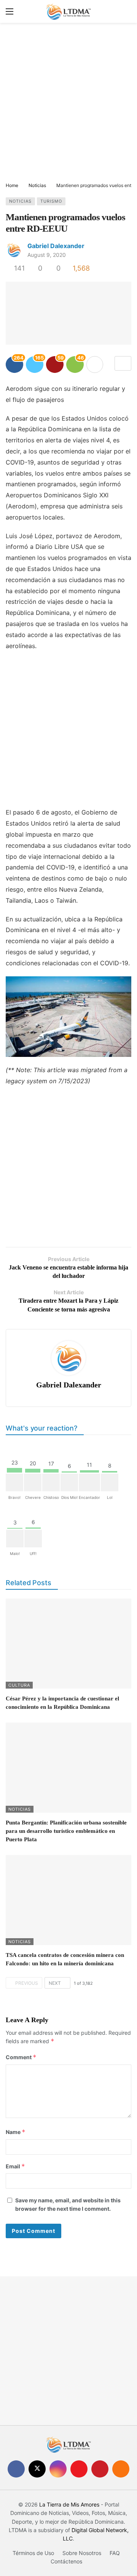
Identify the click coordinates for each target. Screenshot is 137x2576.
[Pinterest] (100, 2469)
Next (55, 1983)
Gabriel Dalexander (56, 246)
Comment (21, 2057)
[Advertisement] (68, 103)
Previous (27, 1983)
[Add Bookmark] (123, 363)
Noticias (20, 201)
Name (16, 2132)
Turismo (51, 201)
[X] (37, 2469)
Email (15, 2166)
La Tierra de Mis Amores (69, 2504)
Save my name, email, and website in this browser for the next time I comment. (68, 2204)
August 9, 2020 (47, 255)
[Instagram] (58, 2469)
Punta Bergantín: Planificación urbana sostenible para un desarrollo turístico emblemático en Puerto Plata (66, 1831)
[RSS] (121, 2469)
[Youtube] (79, 2469)
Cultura (19, 1685)
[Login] (126, 11)
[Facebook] (16, 2469)
